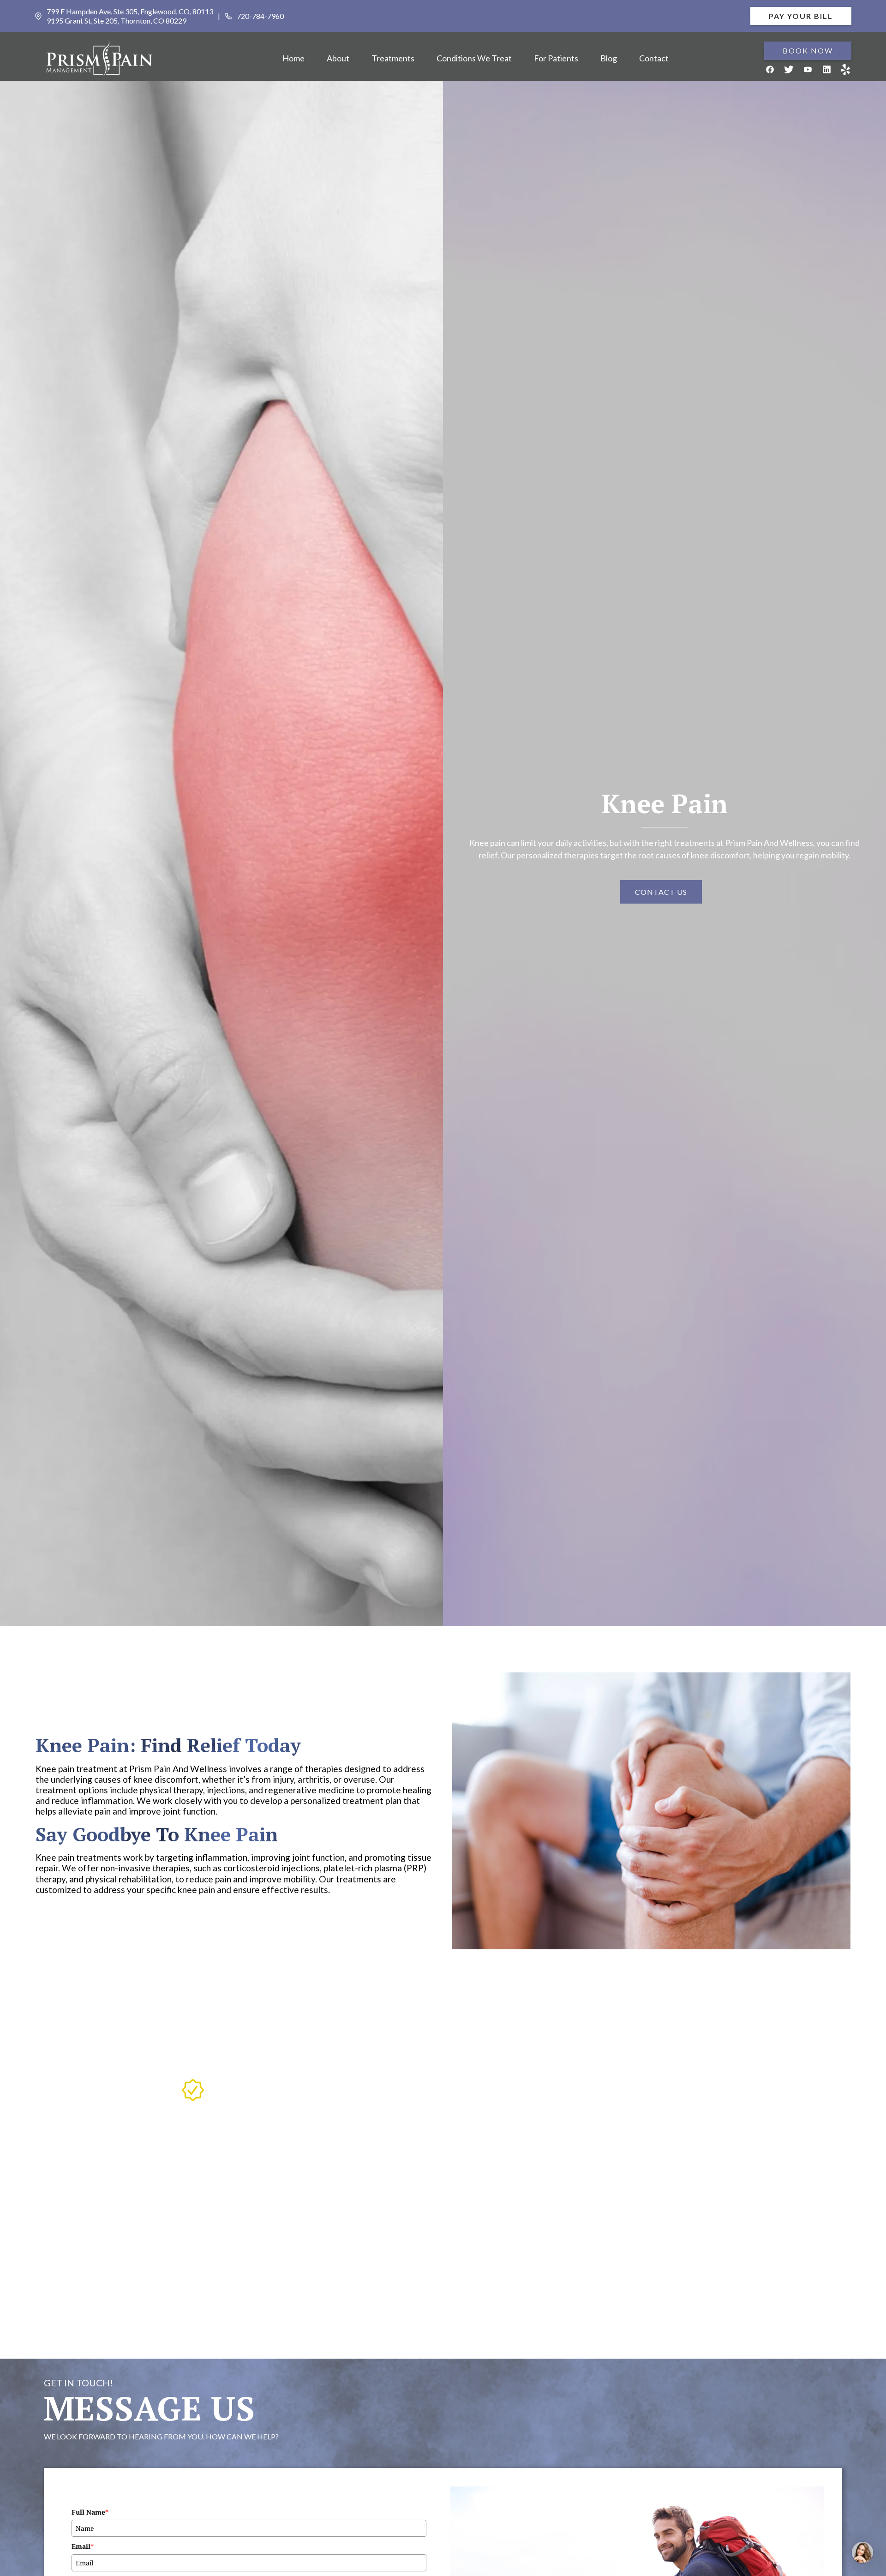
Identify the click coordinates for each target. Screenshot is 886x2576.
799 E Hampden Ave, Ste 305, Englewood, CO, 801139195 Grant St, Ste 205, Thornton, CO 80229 (130, 16)
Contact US (661, 892)
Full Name (90, 2512)
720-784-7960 (260, 16)
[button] (338, 59)
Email (83, 2546)
